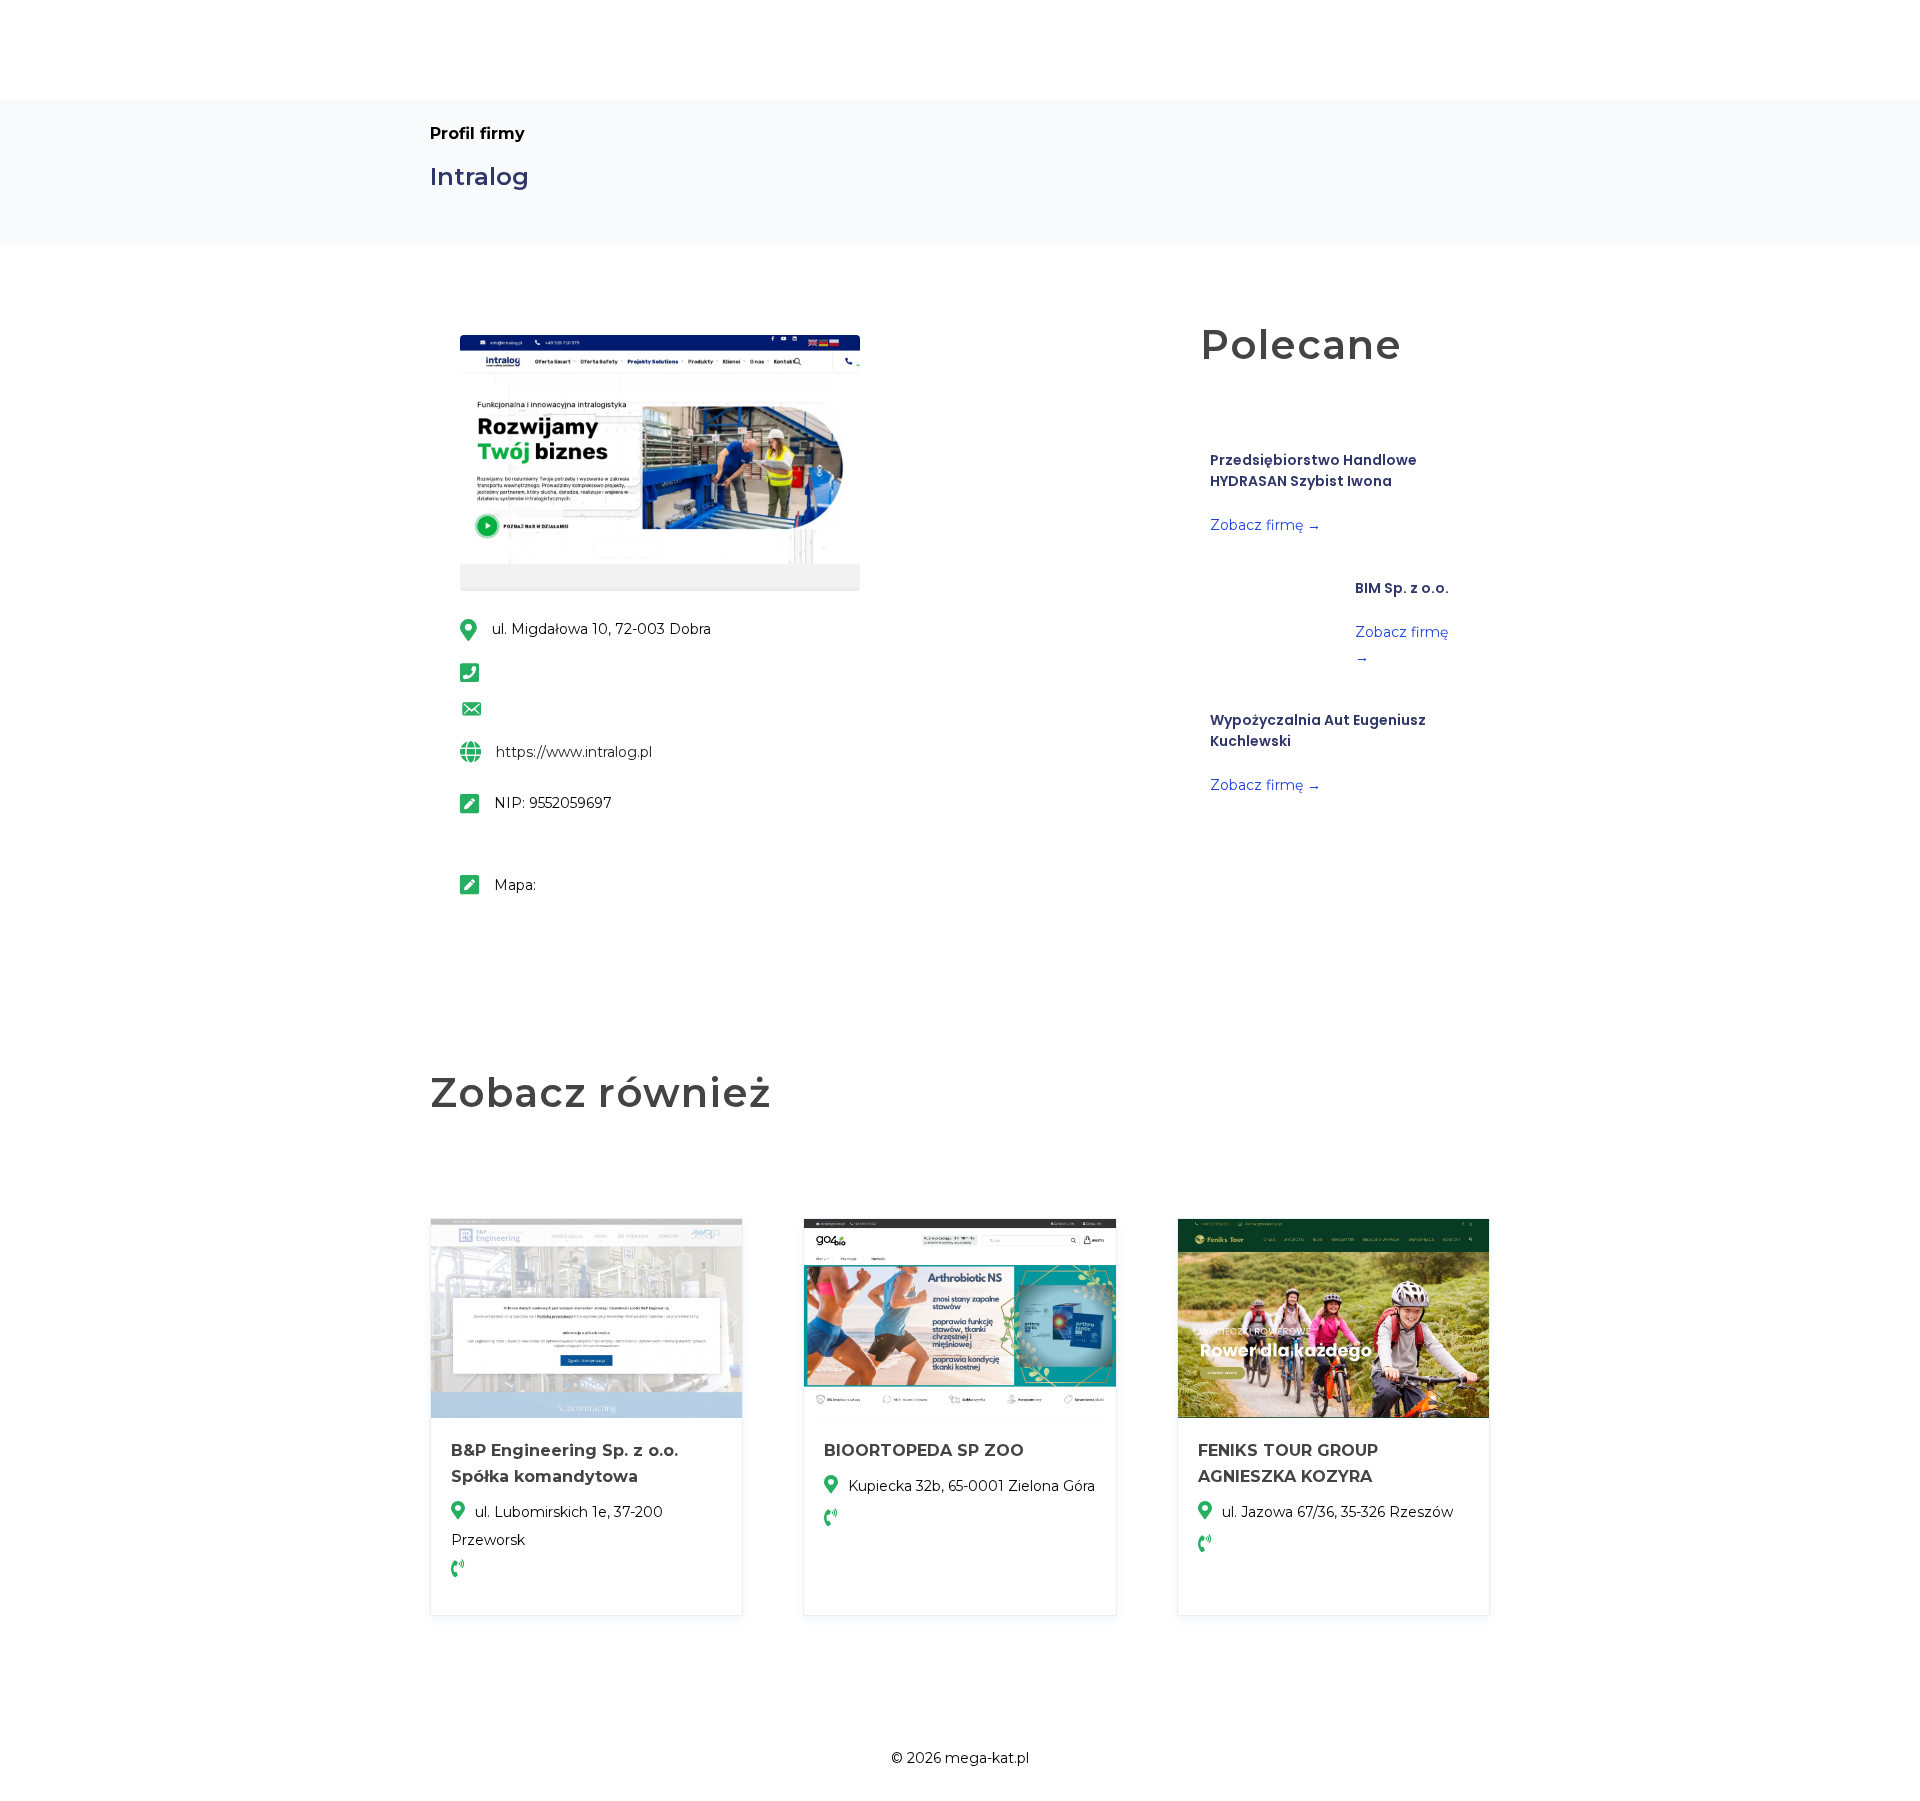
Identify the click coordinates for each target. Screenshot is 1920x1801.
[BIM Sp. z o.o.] (1272, 624)
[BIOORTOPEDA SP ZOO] (959, 1317)
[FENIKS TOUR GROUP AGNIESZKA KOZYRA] (1333, 1317)
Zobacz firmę (1265, 525)
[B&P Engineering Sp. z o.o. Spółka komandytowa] (586, 1317)
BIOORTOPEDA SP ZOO (924, 1450)
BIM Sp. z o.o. (1402, 588)
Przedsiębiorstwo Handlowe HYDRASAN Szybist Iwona (1313, 470)
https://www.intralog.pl (574, 752)
